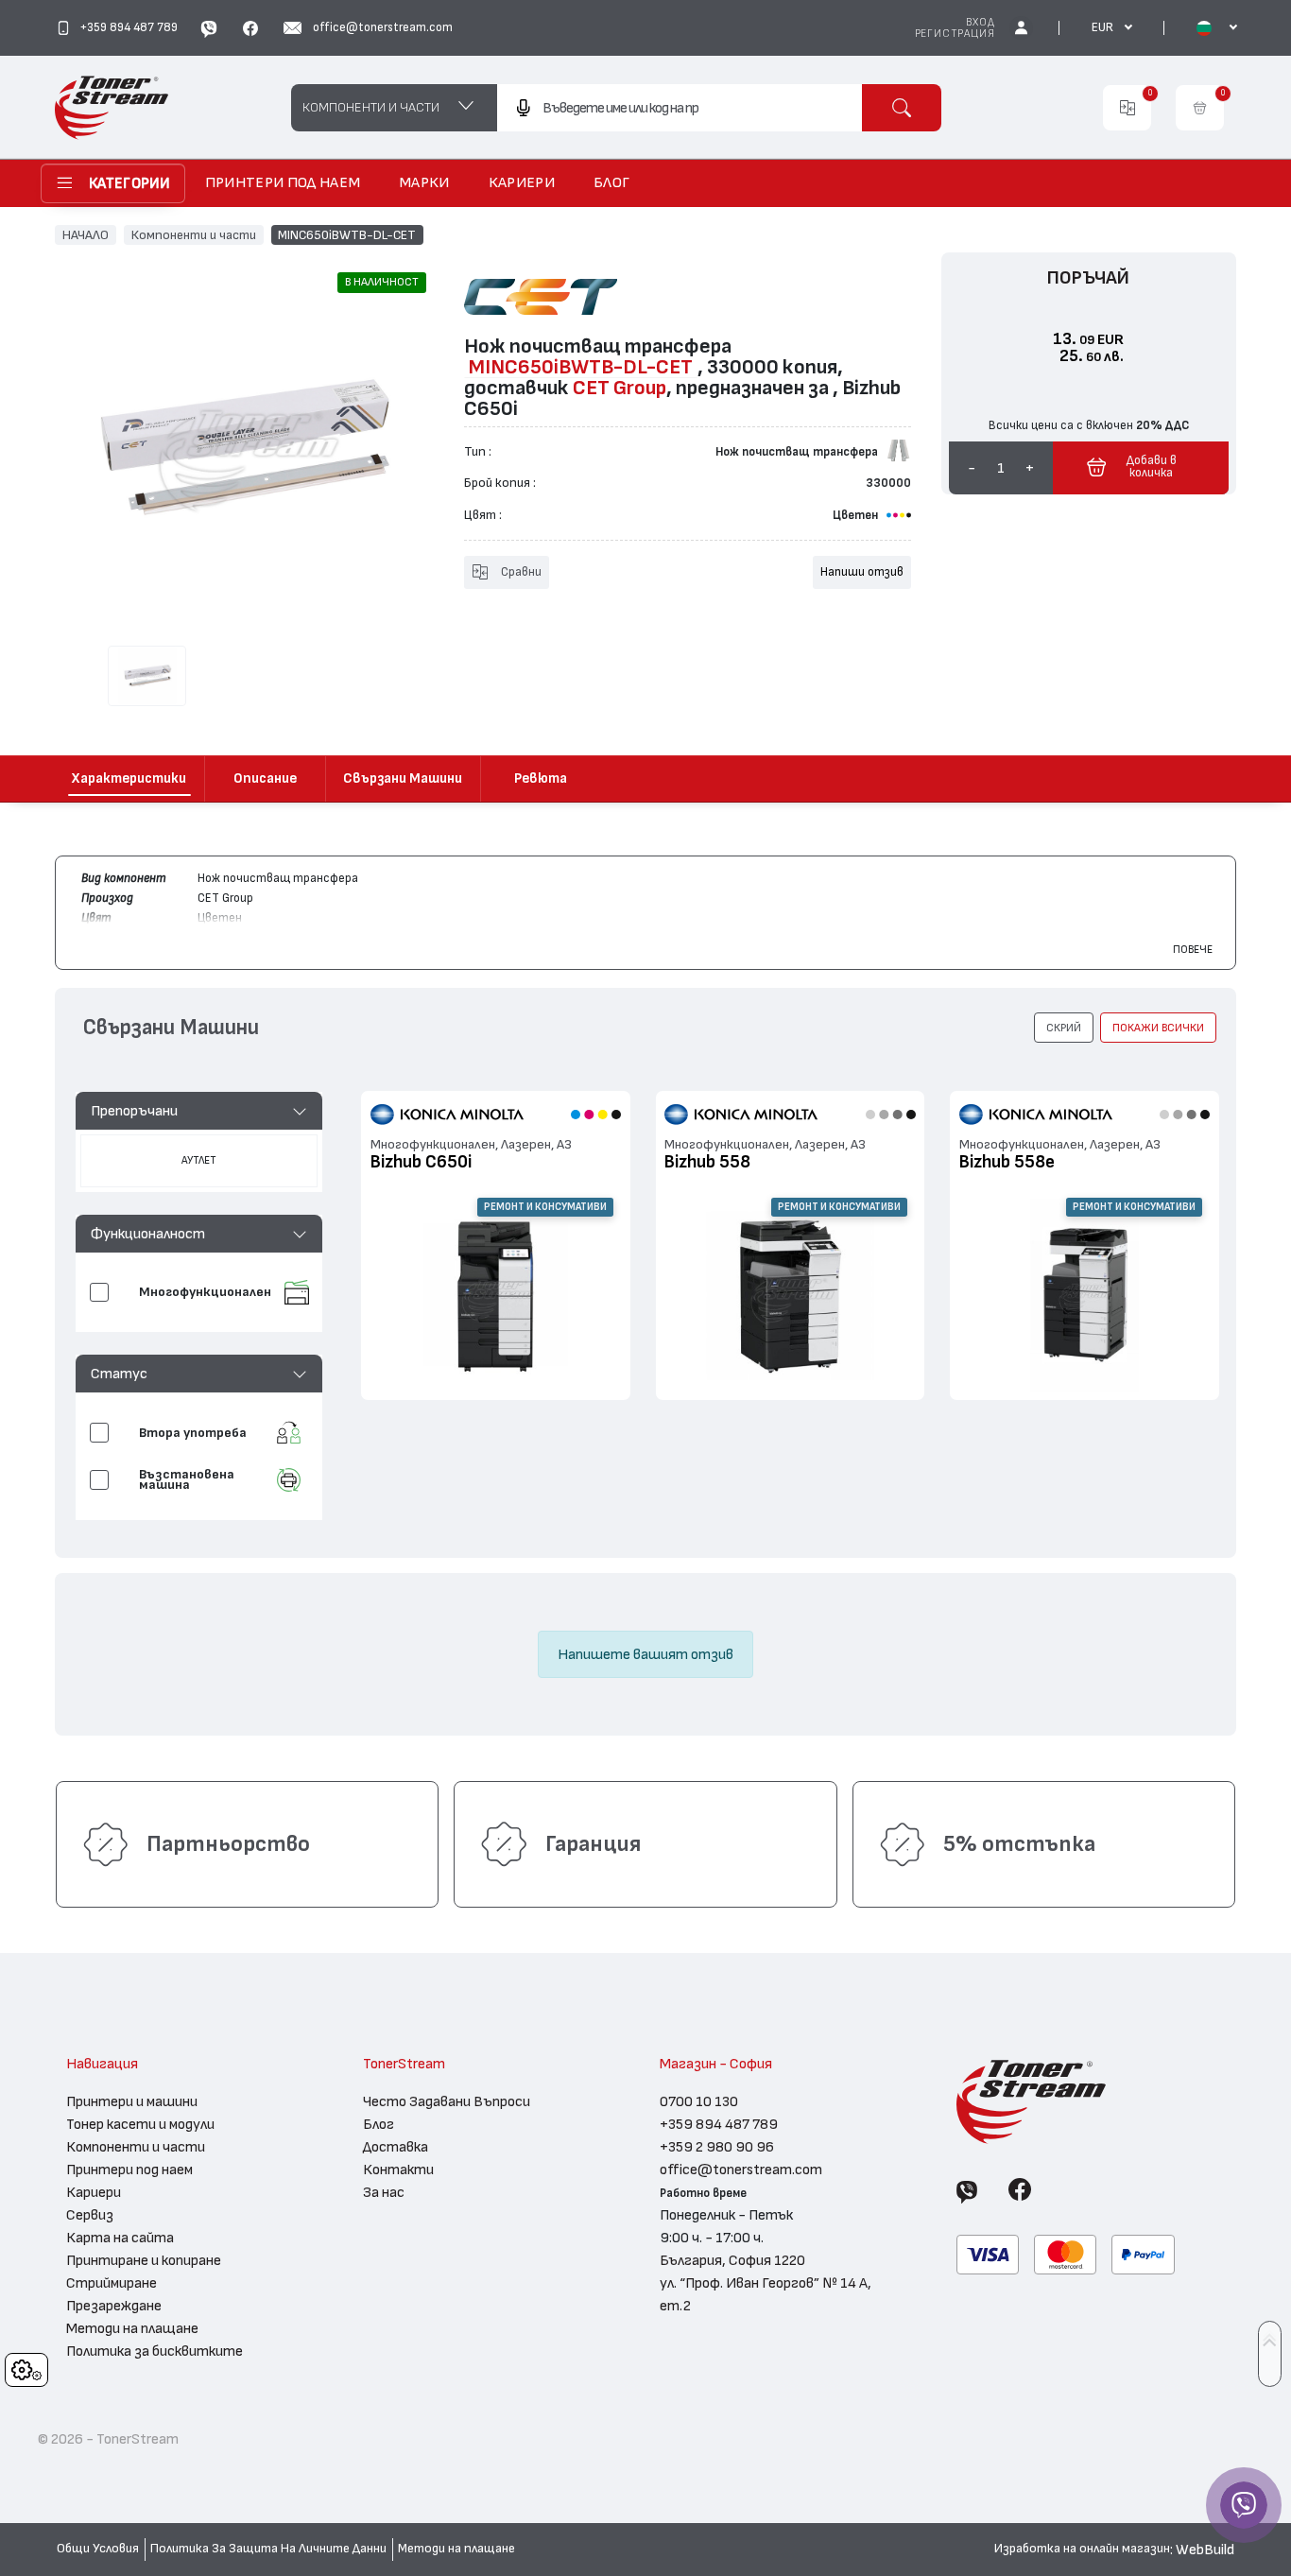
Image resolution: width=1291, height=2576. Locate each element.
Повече (1193, 949)
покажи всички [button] (1158, 1028)
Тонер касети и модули (140, 2124)
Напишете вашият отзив (645, 1654)
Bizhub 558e (1007, 1162)
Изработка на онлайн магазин (1082, 2549)
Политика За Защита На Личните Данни (268, 2549)
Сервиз (90, 2215)
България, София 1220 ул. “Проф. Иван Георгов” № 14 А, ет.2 (766, 2283)
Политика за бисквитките (155, 2351)
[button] (199, 1111)
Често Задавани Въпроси (447, 2101)
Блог (379, 2124)
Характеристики (129, 778)
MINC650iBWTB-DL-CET (347, 234)
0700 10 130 (699, 2101)
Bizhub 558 (707, 1162)
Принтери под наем (129, 2170)
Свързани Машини (403, 778)
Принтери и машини (132, 2101)
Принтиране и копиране (144, 2260)
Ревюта (541, 778)
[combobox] (679, 108)
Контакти (398, 2170)
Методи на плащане (132, 2328)
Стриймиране (112, 2283)
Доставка (396, 2147)
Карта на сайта (120, 2238)
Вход (980, 22)
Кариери (94, 2192)
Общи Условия (98, 2549)
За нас (384, 2192)
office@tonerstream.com (741, 2170)
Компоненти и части (194, 234)
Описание (265, 778)
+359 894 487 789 (719, 2124)
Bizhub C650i (421, 1162)
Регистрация (955, 34)
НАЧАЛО (86, 234)
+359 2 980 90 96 (717, 2147)
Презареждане (114, 2306)
